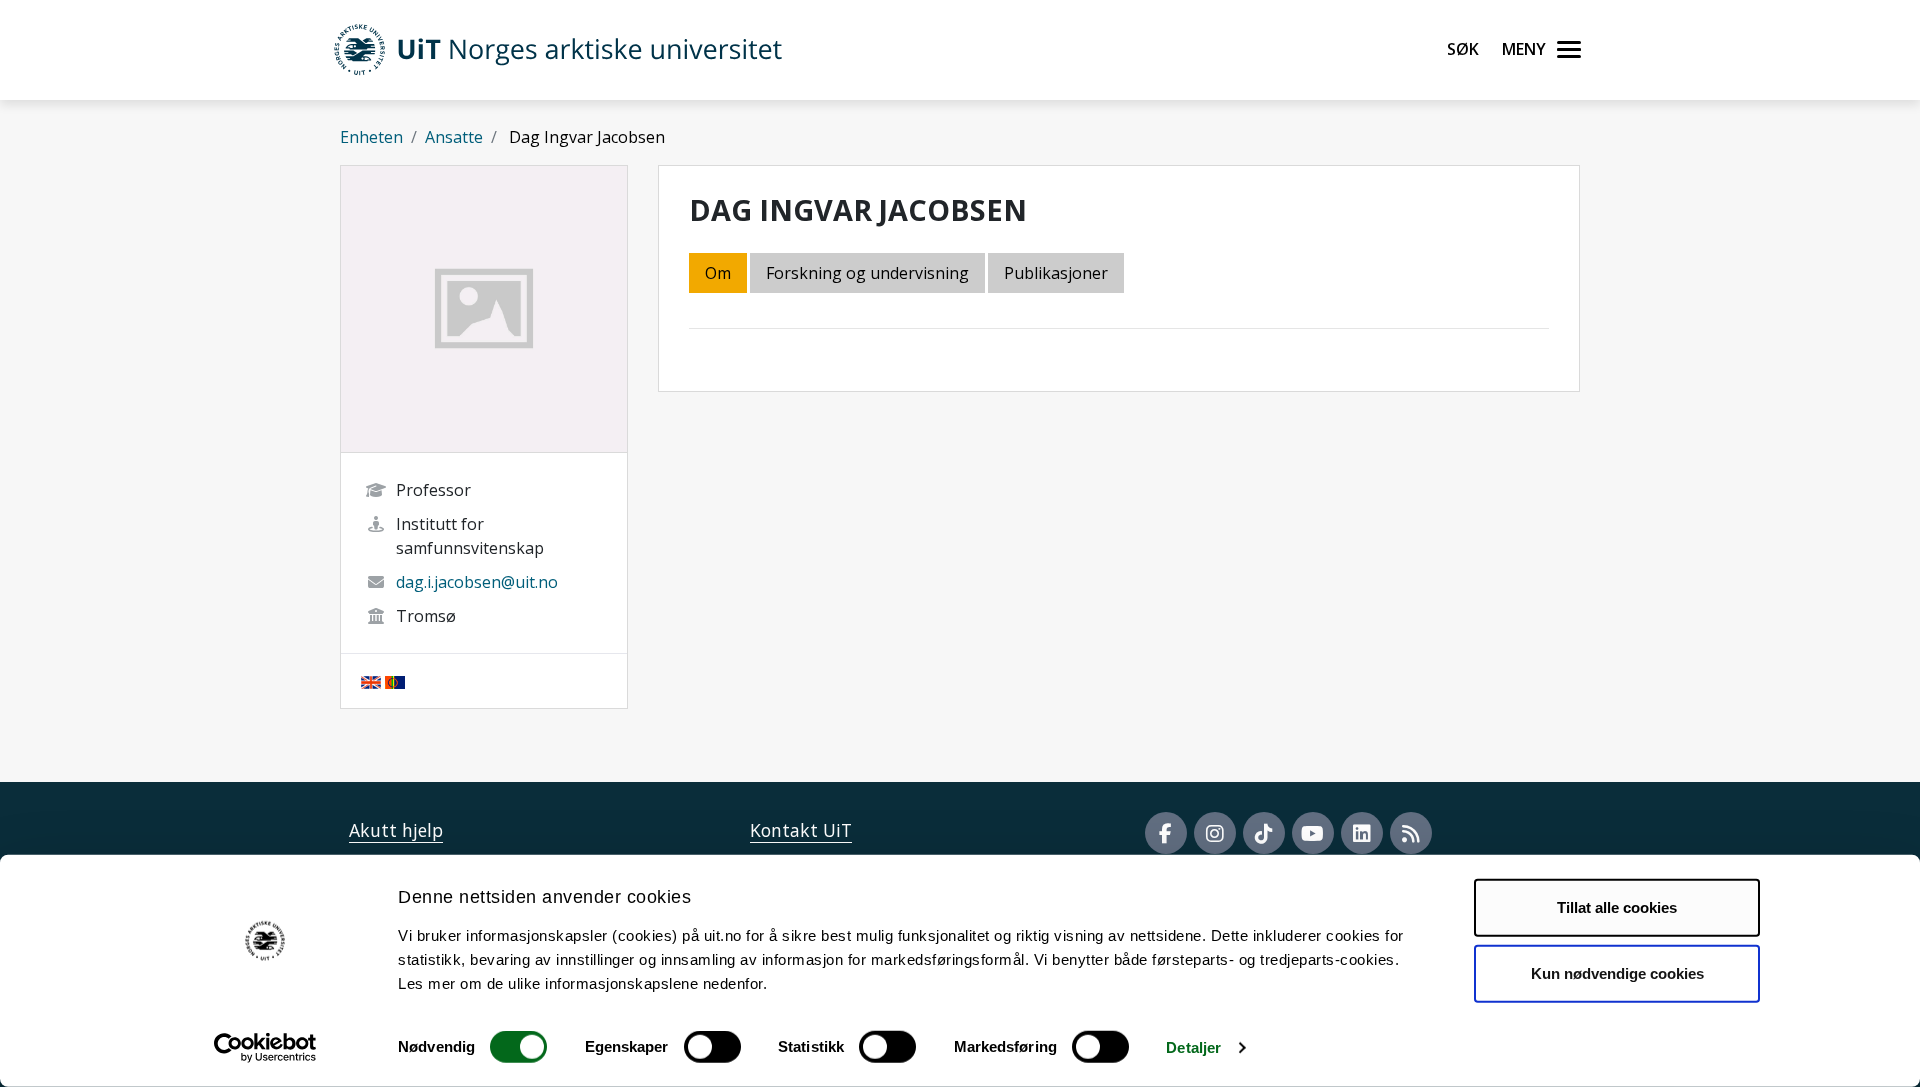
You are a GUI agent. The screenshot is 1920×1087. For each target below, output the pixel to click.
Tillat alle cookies (1617, 907)
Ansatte (454, 137)
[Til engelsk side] (371, 681)
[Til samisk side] (395, 681)
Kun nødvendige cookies (1617, 972)
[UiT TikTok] (1264, 833)
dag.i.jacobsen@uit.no (477, 582)
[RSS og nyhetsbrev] (1411, 833)
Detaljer (1193, 1047)
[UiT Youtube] (1313, 833)
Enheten (371, 137)
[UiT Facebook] (1166, 833)
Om (718, 273)
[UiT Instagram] (1215, 833)
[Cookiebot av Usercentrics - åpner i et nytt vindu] (265, 1048)
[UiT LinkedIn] (1362, 833)
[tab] (1057, 274)
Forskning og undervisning (867, 273)
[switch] (712, 1047)
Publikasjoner (1056, 273)
